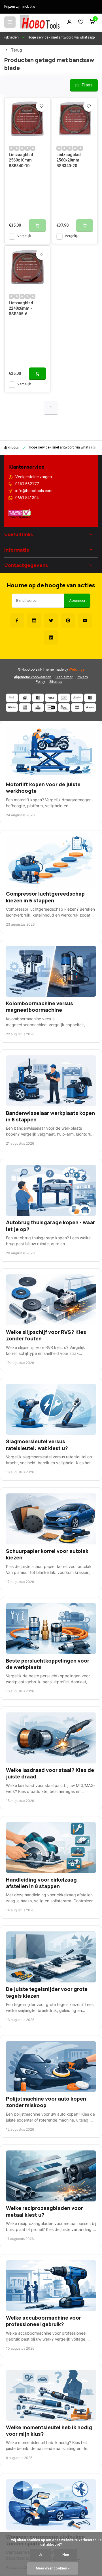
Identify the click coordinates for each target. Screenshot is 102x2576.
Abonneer (77, 601)
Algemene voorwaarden (33, 677)
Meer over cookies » (53, 2568)
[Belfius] (12, 707)
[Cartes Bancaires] (77, 707)
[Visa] (51, 698)
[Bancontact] (64, 698)
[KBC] (38, 707)
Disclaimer (64, 677)
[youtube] (85, 620)
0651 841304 (27, 498)
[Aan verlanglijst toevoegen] (42, 106)
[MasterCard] (38, 698)
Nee (66, 2555)
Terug (16, 50)
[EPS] (64, 707)
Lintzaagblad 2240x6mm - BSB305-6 (21, 309)
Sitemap (56, 682)
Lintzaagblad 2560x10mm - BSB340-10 (22, 161)
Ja (41, 2555)
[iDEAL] (25, 698)
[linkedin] (51, 637)
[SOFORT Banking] (77, 698)
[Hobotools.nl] (40, 22)
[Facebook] (17, 620)
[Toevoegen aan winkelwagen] (37, 374)
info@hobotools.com (34, 491)
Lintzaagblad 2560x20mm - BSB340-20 (69, 161)
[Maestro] (90, 698)
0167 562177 (27, 484)
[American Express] (25, 707)
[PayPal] (90, 707)
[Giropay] (51, 707)
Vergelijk (24, 236)
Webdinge (77, 670)
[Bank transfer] (12, 698)
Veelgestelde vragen (34, 477)
